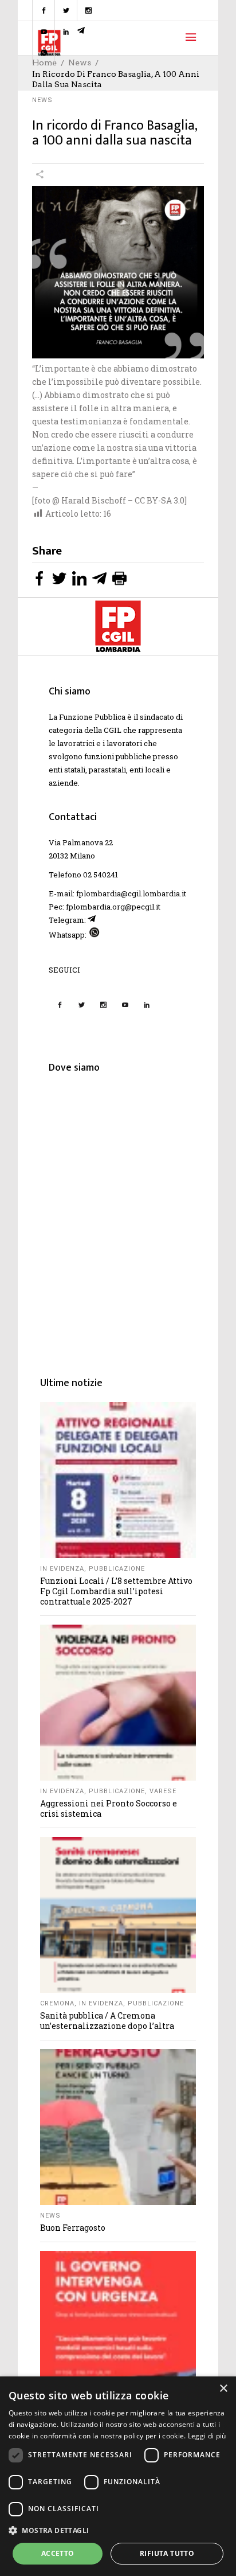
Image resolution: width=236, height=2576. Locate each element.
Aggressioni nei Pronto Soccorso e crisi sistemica (109, 1808)
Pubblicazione (117, 1569)
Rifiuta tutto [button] (167, 2553)
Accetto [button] (58, 2553)
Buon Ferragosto (73, 2228)
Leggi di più (207, 2436)
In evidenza (62, 1569)
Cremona (57, 2003)
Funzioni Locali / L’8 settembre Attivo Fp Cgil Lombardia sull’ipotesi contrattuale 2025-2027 (116, 1591)
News (42, 100)
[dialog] (118, 2476)
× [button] (223, 2389)
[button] (118, 2530)
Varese (163, 1791)
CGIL (113, 730)
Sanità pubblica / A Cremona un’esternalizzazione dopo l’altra (107, 2021)
